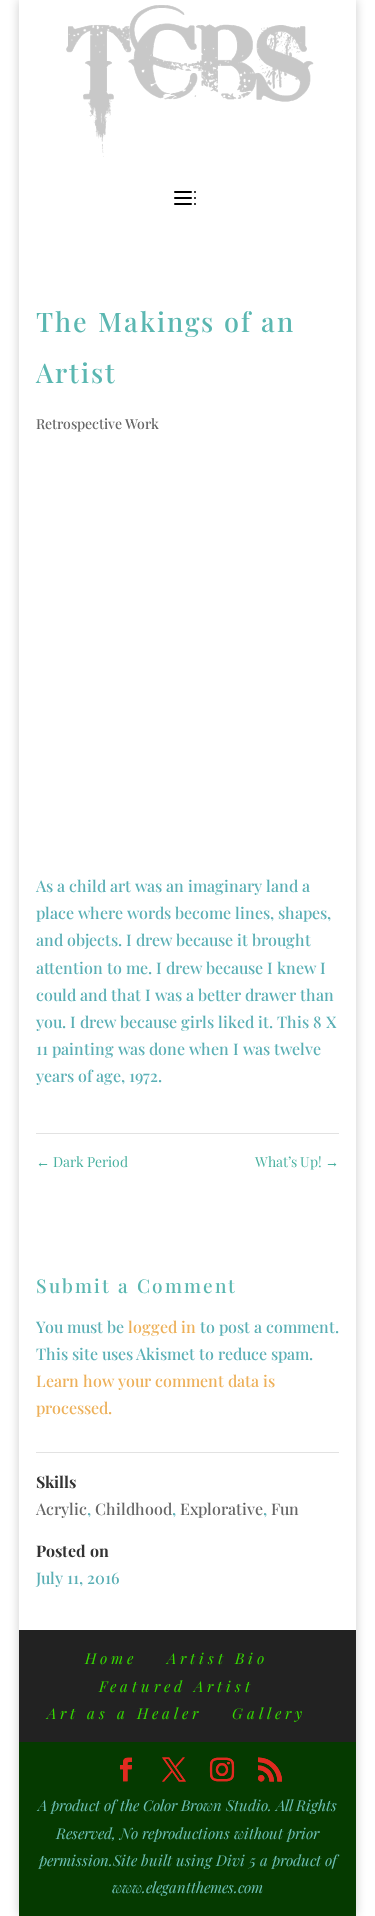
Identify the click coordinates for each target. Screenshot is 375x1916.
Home (111, 1658)
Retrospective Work (97, 423)
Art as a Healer (124, 1713)
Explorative (221, 1508)
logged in (162, 1326)
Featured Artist (176, 1686)
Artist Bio (217, 1658)
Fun (285, 1508)
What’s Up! (297, 1161)
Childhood (133, 1508)
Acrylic (61, 1508)
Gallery (269, 1713)
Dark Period (82, 1161)
